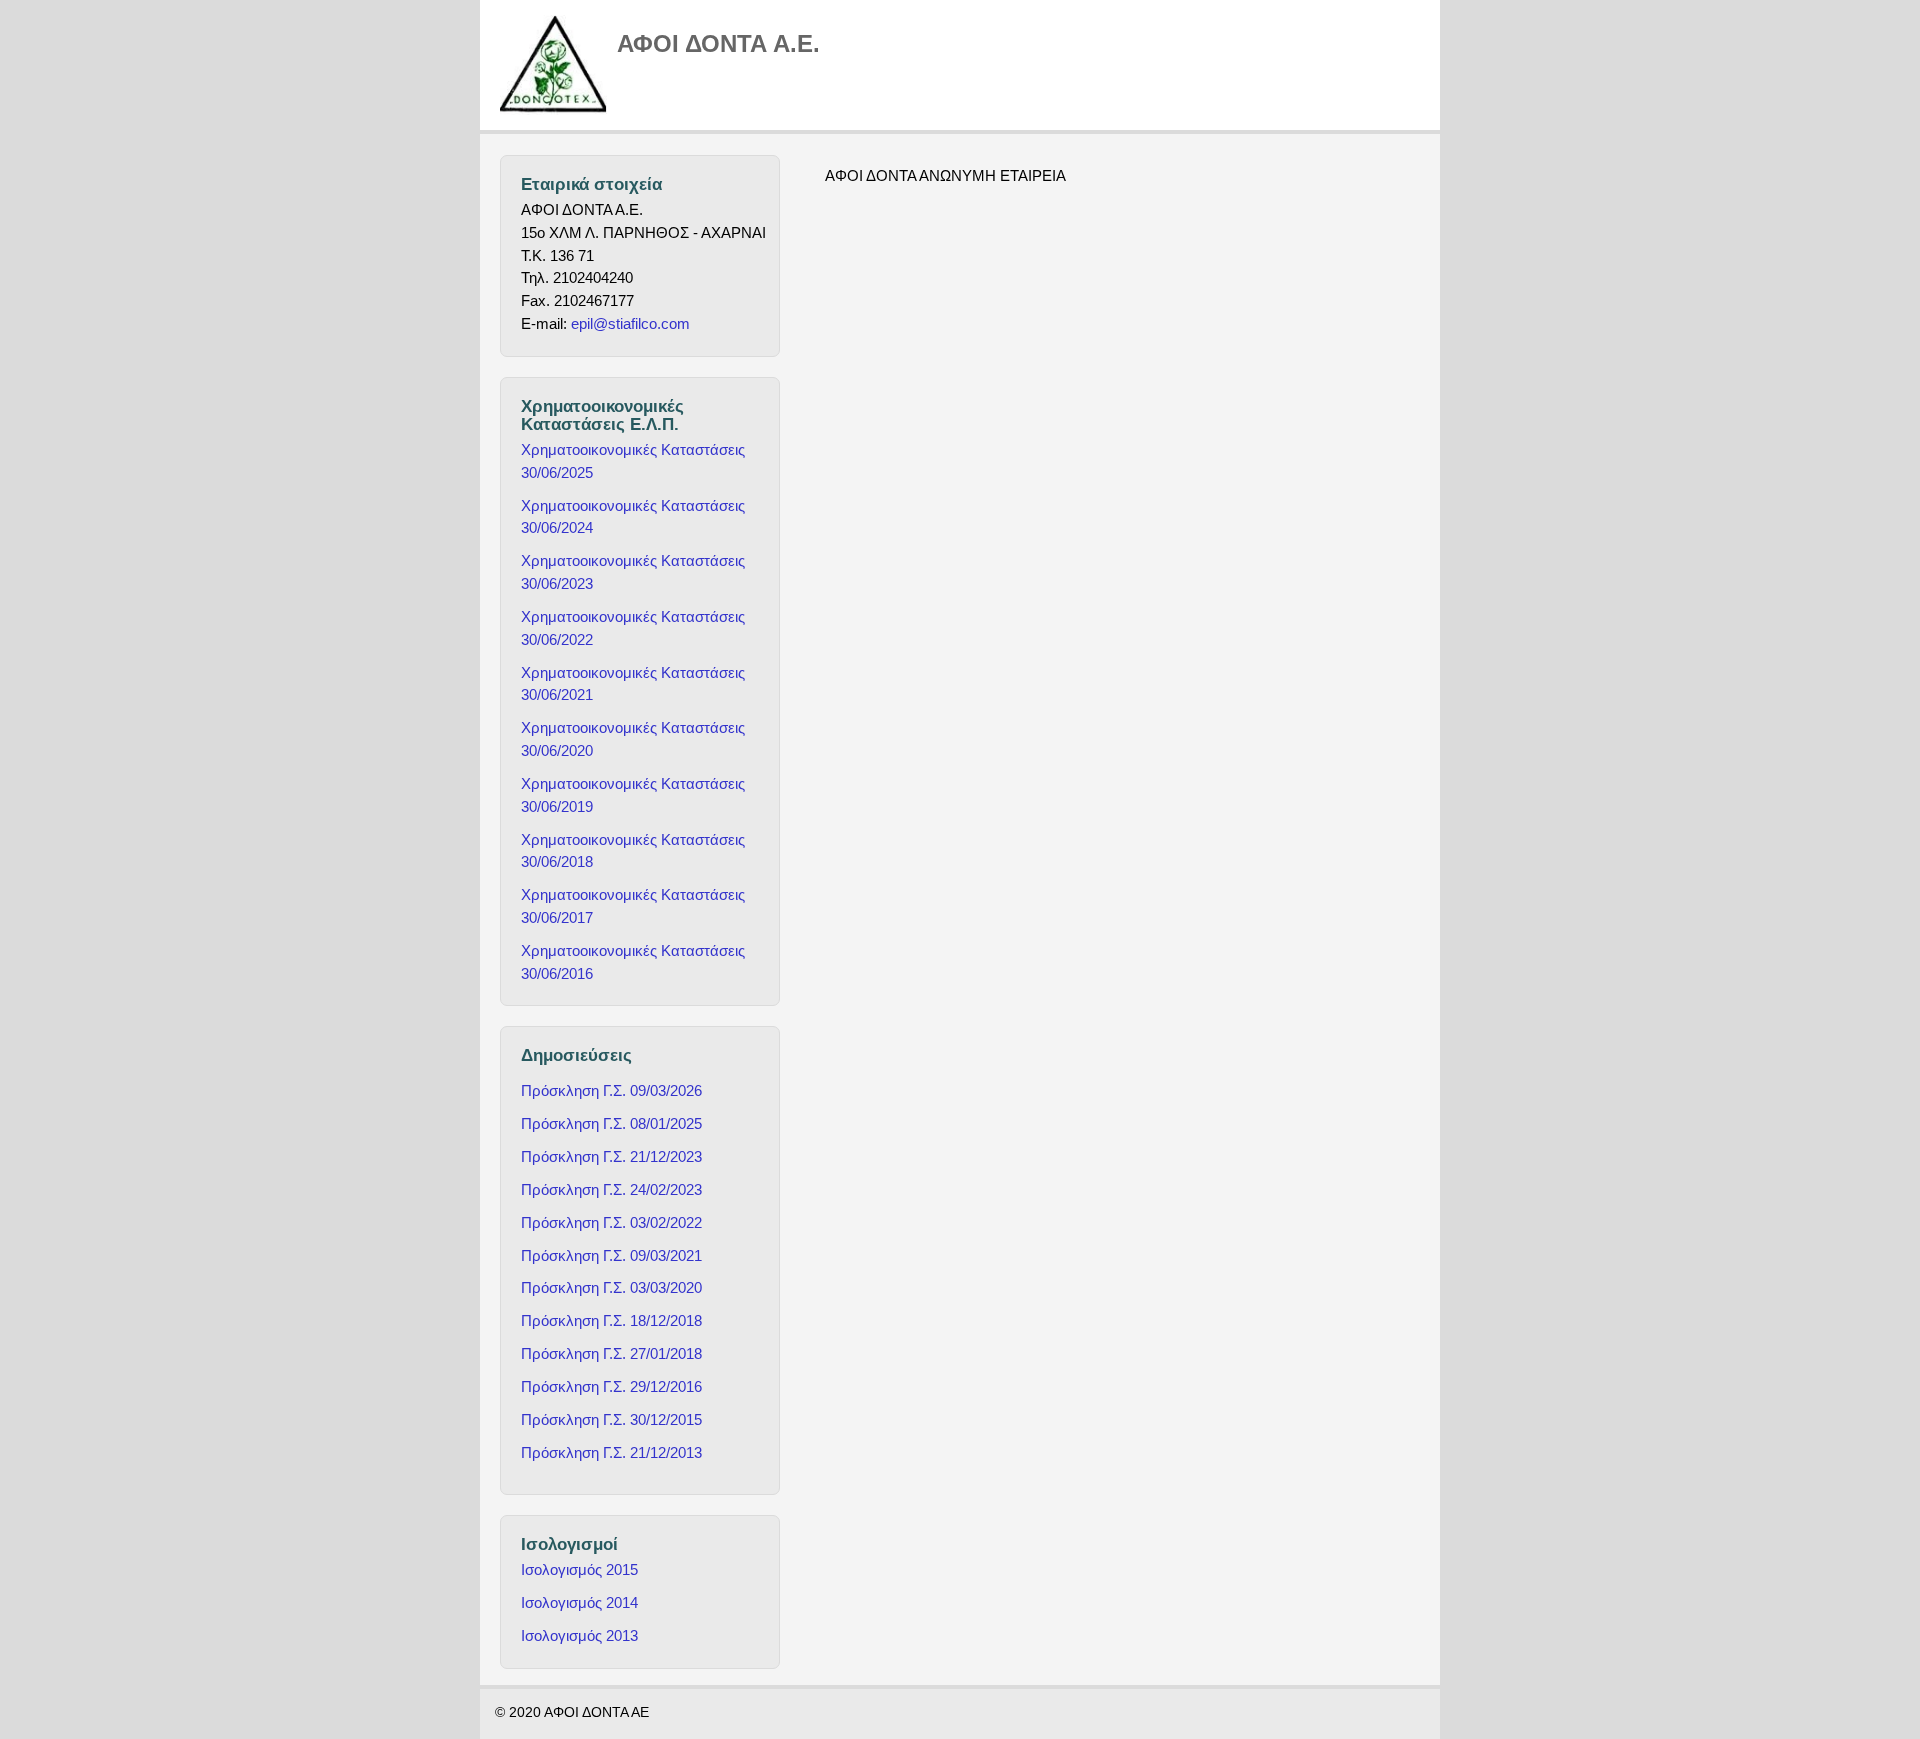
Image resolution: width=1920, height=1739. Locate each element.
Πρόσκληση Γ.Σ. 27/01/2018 (611, 1353)
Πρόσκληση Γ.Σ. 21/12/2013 (611, 1452)
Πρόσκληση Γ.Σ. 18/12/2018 (611, 1320)
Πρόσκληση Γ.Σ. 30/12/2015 (611, 1419)
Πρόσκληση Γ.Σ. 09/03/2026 (611, 1090)
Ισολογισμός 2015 (579, 1569)
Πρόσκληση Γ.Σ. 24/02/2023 (611, 1189)
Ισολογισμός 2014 (579, 1602)
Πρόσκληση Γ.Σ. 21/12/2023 (611, 1156)
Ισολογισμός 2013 (579, 1635)
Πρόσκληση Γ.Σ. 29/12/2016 (611, 1386)
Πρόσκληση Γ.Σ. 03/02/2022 (611, 1222)
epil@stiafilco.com (630, 323)
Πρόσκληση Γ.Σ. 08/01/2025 (611, 1123)
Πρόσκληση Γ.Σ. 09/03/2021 (611, 1255)
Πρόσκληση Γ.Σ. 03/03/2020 (611, 1287)
